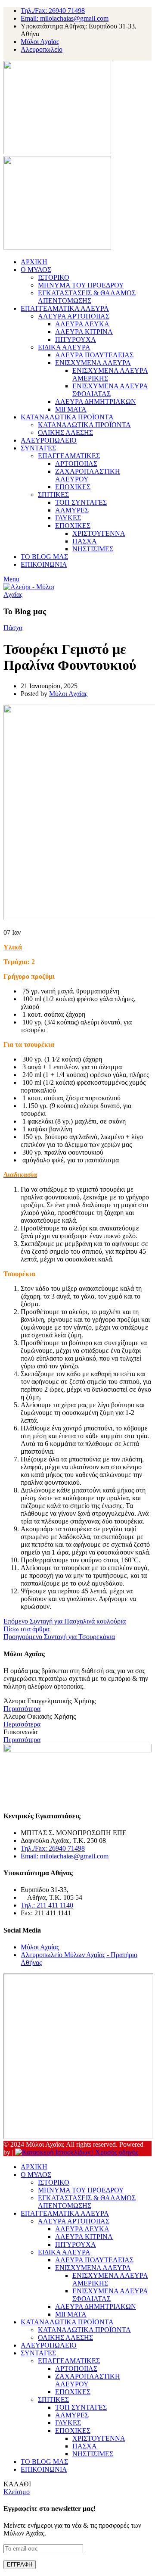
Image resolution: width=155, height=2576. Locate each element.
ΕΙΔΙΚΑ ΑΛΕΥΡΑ (64, 347)
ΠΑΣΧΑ (85, 541)
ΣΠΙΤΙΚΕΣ (53, 495)
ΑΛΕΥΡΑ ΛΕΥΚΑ (82, 324)
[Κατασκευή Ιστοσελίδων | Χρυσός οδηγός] (77, 2152)
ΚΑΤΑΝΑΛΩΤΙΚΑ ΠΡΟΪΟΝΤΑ (84, 425)
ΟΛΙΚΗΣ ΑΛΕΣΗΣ (65, 432)
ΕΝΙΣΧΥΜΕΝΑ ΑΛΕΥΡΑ (93, 363)
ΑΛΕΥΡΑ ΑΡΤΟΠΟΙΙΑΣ (74, 316)
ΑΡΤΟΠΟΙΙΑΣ (76, 464)
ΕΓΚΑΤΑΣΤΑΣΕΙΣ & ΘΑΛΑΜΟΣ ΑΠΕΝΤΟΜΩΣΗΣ (87, 297)
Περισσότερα (22, 1709)
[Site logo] (57, 152)
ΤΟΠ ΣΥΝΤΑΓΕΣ (81, 502)
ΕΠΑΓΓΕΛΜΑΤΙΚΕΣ (69, 456)
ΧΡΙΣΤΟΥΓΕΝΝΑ (99, 533)
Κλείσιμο (17, 2492)
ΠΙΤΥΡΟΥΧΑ (76, 339)
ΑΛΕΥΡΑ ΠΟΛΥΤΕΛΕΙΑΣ (94, 355)
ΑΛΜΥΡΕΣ (72, 510)
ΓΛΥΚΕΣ (68, 518)
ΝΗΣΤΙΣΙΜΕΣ (93, 549)
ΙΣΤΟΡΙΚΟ (54, 277)
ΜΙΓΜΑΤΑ (71, 409)
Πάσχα (13, 628)
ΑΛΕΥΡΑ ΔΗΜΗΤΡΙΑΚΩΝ (96, 401)
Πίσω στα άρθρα (26, 1629)
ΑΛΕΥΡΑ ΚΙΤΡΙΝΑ (84, 332)
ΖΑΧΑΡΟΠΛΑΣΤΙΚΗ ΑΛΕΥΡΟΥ (88, 475)
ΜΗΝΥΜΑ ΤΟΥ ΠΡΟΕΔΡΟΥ (81, 285)
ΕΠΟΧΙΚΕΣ (73, 487)
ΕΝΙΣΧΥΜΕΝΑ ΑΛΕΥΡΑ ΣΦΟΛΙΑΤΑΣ (110, 390)
